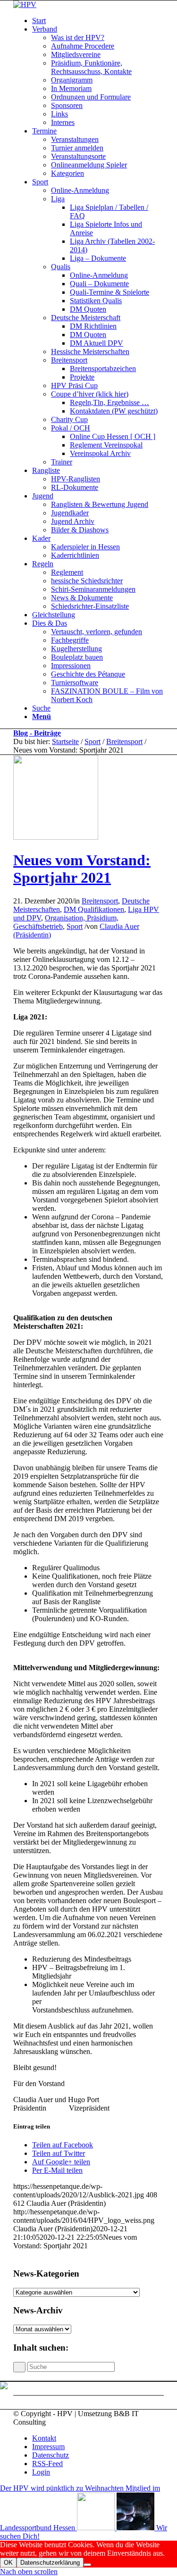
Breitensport (124, 741)
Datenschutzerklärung (50, 2563)
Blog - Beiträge (37, 733)
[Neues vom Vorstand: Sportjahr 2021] (56, 837)
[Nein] (87, 2565)
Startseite (65, 741)
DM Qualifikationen (94, 909)
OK (8, 2563)
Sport (93, 741)
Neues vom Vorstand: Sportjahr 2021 (82, 869)
